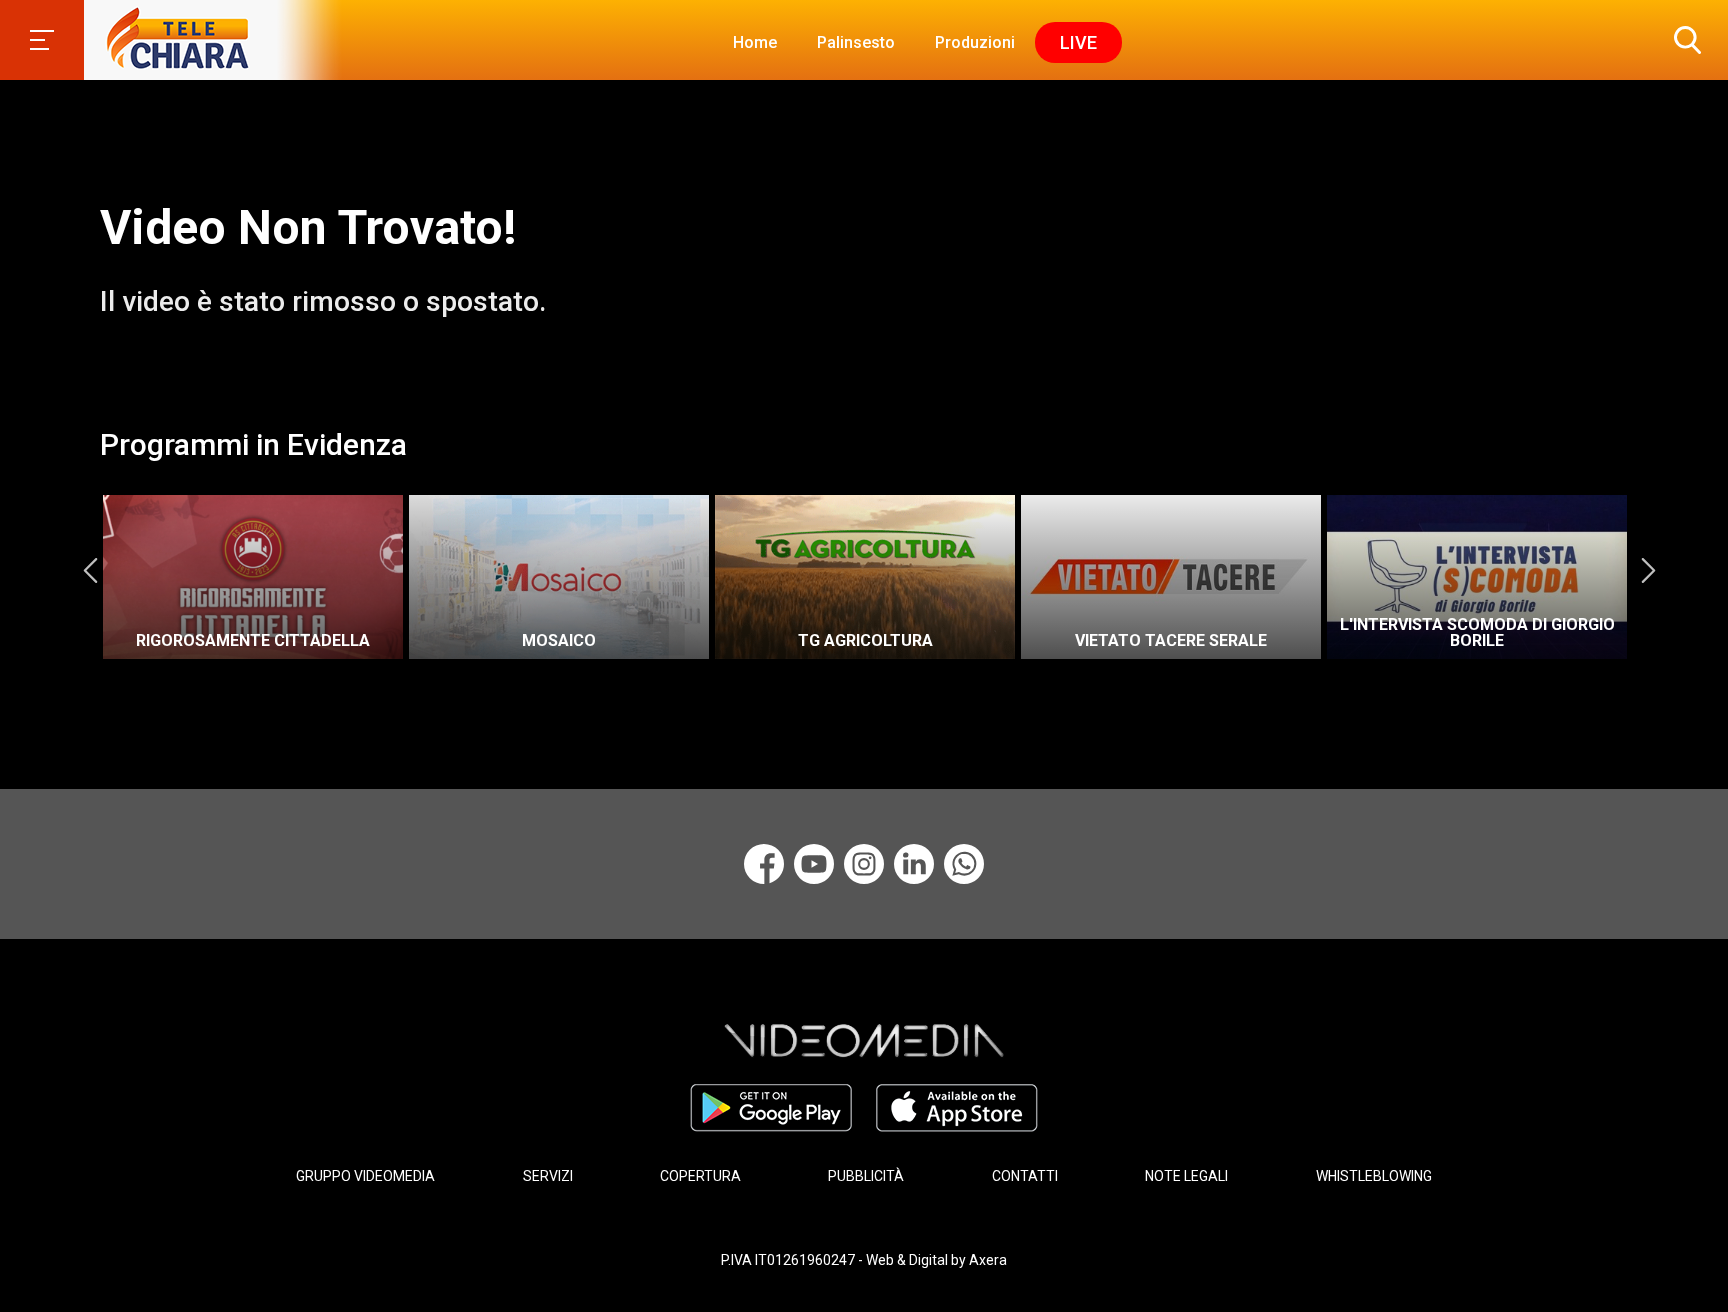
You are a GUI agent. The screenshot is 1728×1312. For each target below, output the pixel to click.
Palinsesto (856, 42)
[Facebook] (764, 864)
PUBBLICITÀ (866, 1176)
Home (755, 42)
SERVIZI (548, 1176)
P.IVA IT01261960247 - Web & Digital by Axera (864, 1260)
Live (1078, 42)
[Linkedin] (914, 864)
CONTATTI (1025, 1176)
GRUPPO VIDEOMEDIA (365, 1176)
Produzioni (975, 42)
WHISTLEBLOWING (1374, 1176)
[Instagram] (864, 864)
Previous (90, 570)
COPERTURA (700, 1176)
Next (1648, 570)
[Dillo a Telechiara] (964, 864)
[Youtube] (814, 864)
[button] (1683, 40)
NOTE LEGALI (1186, 1176)
